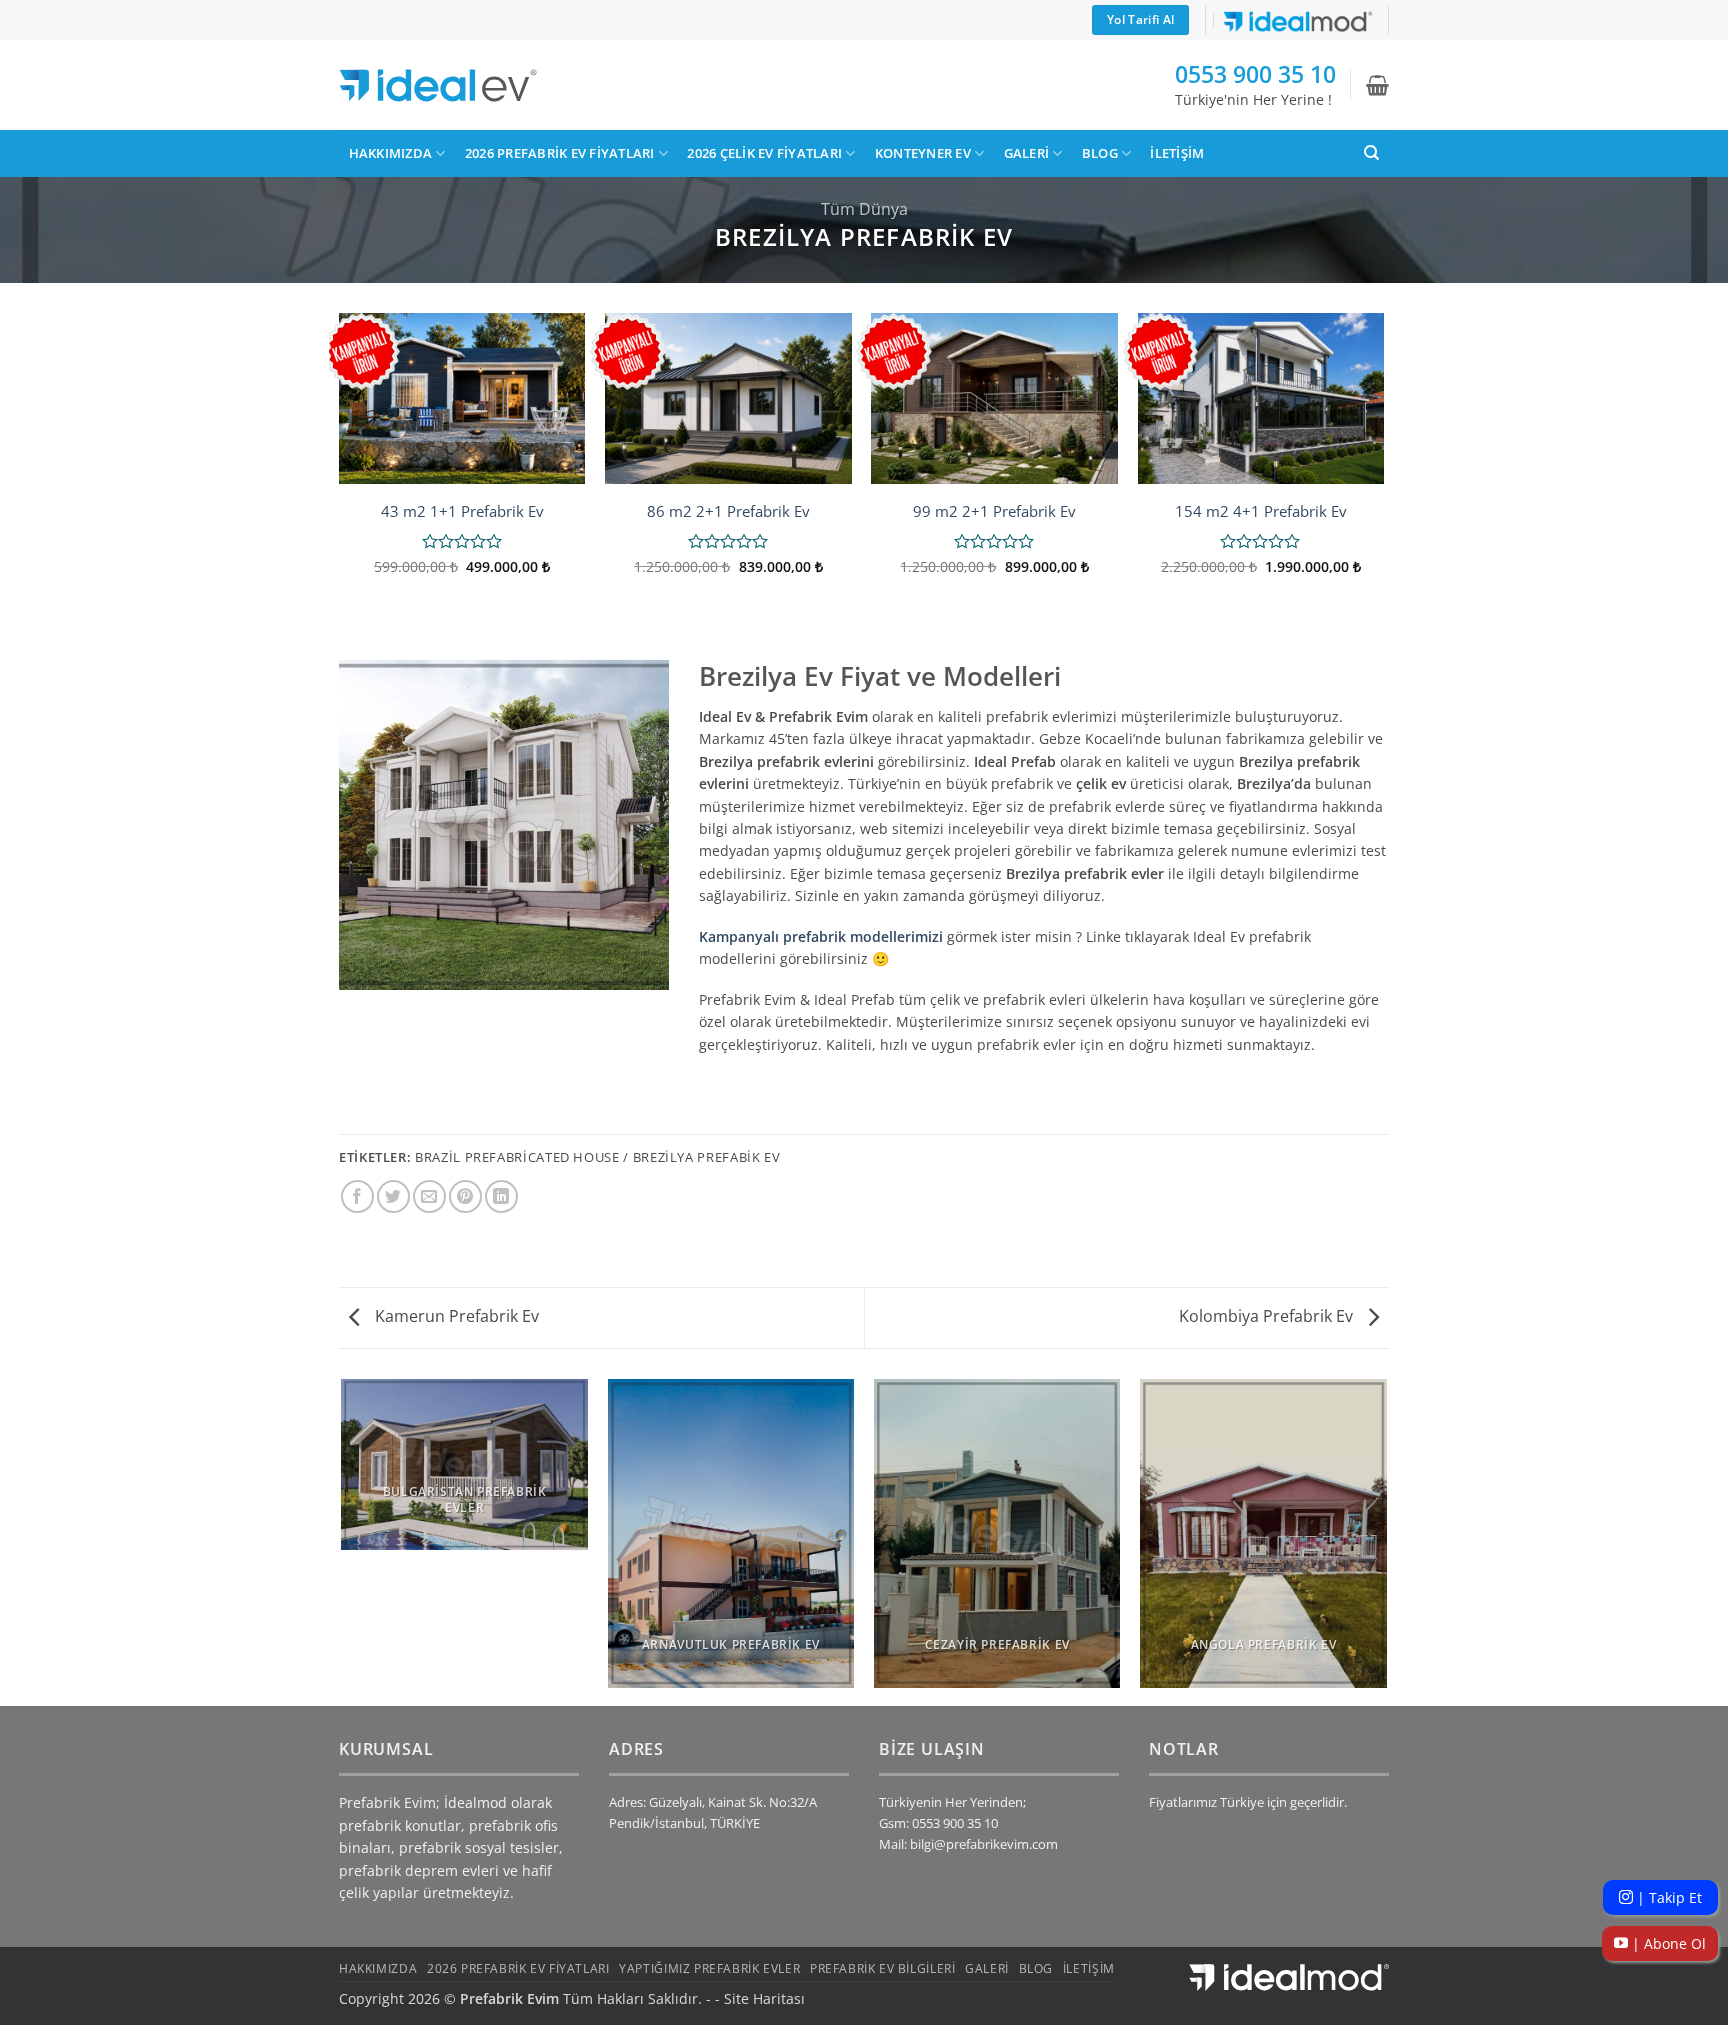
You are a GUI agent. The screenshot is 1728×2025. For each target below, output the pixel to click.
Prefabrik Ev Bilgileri (882, 1968)
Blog (1100, 153)
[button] (1377, 85)
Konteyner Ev (923, 153)
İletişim (1177, 153)
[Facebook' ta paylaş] (357, 1196)
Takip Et (1667, 1897)
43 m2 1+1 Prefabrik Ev (462, 511)
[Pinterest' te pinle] (465, 1196)
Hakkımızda (391, 153)
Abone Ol (1667, 1943)
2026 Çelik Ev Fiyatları (764, 153)
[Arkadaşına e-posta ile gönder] (429, 1196)
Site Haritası (764, 1998)
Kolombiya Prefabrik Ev (1268, 1316)
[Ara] (1371, 153)
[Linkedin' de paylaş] (501, 1196)
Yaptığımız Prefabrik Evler (709, 1968)
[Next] (1383, 469)
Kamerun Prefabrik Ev (455, 1316)
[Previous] (340, 469)
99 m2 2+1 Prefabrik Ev (994, 511)
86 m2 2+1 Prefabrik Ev (728, 511)
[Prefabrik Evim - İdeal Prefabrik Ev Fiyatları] (438, 85)
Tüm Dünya (864, 209)
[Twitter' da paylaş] (393, 1196)
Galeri (1027, 153)
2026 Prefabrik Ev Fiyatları (560, 153)
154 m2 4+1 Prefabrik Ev (1261, 511)
